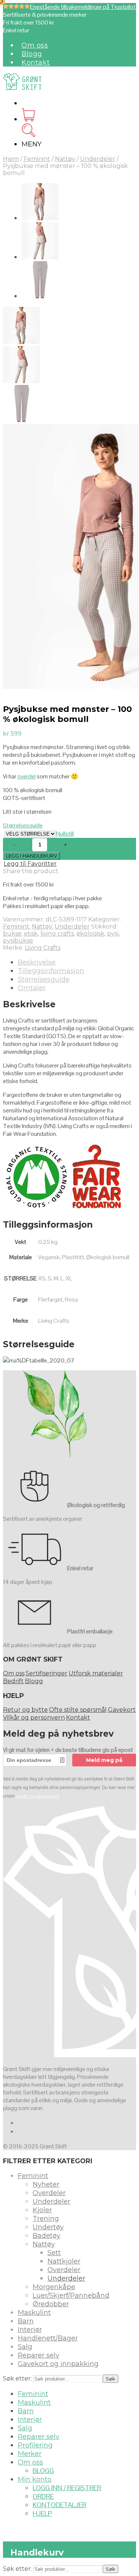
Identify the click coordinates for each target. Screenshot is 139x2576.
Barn (26, 2321)
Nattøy (65, 159)
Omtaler (32, 988)
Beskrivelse (37, 962)
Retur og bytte (25, 1710)
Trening (46, 2219)
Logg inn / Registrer (67, 2488)
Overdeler (49, 2193)
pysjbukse (18, 941)
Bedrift (13, 1681)
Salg (25, 2347)
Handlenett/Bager (48, 2338)
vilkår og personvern (38, 1796)
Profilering (35, 2445)
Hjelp (42, 2513)
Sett (54, 2253)
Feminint (37, 159)
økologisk (90, 934)
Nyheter (46, 2184)
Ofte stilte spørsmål (78, 1710)
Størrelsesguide (23, 825)
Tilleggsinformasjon (51, 971)
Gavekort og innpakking (58, 2364)
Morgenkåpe (54, 2287)
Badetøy (47, 2236)
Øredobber (51, 2304)
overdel (27, 776)
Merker (30, 2454)
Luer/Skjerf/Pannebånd (71, 2295)
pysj (113, 934)
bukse (12, 934)
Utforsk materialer (96, 1673)
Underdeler (98, 159)
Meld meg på (104, 1760)
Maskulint (34, 2313)
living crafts (57, 934)
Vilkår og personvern (34, 1718)
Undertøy (48, 2227)
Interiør (30, 2330)
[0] (28, 119)
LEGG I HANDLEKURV (32, 856)
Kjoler (42, 2210)
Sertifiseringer (47, 1673)
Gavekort (122, 1710)
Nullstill (65, 834)
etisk (31, 934)
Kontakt (36, 62)
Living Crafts (43, 948)
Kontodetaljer (59, 2505)
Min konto (35, 2479)
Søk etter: (17, 2379)
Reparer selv (39, 2355)
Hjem (11, 159)
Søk (110, 2379)
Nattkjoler (64, 2261)
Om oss (35, 45)
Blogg (32, 54)
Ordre (43, 2496)
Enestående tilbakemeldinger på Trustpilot (83, 7)
